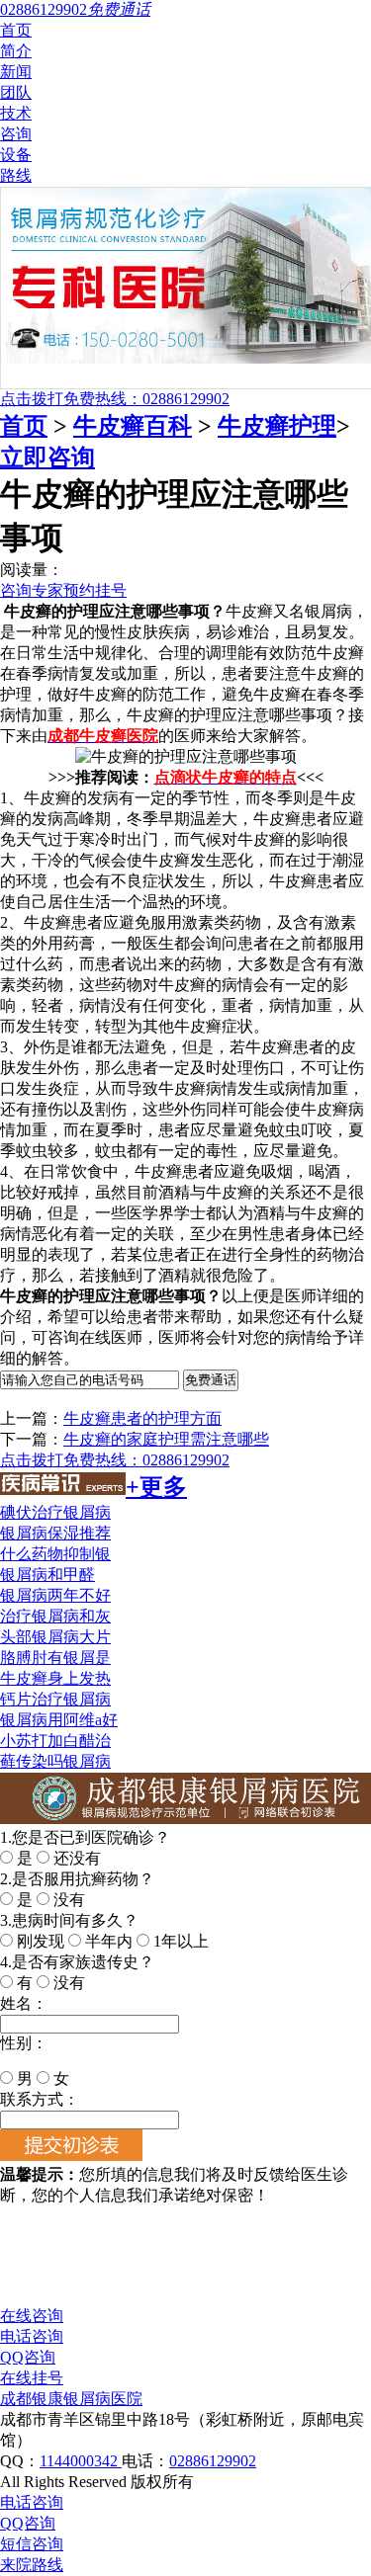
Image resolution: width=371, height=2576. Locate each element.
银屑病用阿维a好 (59, 1720)
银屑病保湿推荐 (55, 1533)
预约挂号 (95, 590)
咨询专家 (32, 590)
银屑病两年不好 (55, 1595)
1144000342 (81, 2461)
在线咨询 (32, 2316)
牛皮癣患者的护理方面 (142, 1418)
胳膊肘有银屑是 (55, 1658)
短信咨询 (32, 2544)
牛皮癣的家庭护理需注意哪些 (166, 1439)
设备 (16, 155)
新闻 (16, 72)
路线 (16, 175)
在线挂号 (32, 2378)
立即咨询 (47, 457)
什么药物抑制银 (55, 1554)
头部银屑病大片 (55, 1637)
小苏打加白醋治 (55, 1741)
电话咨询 (32, 2336)
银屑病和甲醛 (47, 1575)
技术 (16, 113)
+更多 (156, 1487)
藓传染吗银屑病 (55, 1761)
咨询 (16, 134)
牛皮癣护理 (277, 426)
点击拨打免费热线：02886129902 (115, 399)
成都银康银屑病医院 (71, 2399)
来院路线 (32, 2565)
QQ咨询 (28, 2357)
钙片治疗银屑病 (55, 1699)
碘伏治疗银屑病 (55, 1512)
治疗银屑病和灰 (55, 1616)
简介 (16, 51)
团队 (16, 92)
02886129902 (213, 2461)
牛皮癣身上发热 (55, 1678)
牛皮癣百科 (133, 426)
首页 (16, 30)
